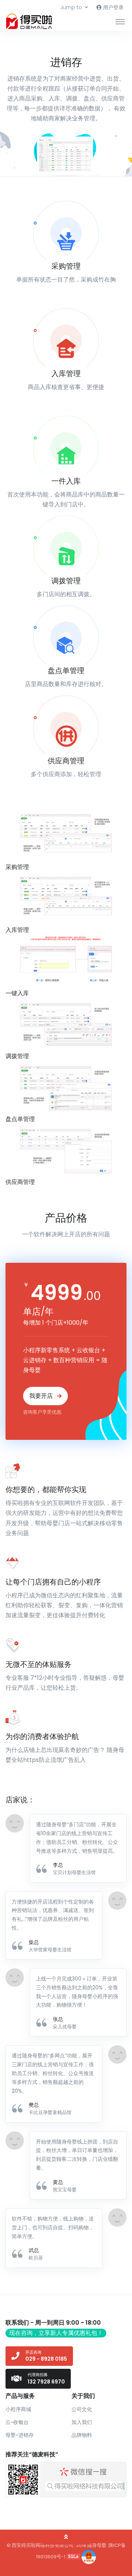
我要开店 (42, 1396)
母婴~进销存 (20, 2435)
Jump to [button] (71, 7)
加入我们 (82, 2422)
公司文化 (82, 2409)
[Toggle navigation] (120, 21)
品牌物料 (82, 2435)
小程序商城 (18, 2409)
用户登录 (113, 7)
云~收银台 (17, 2422)
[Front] (33, 21)
